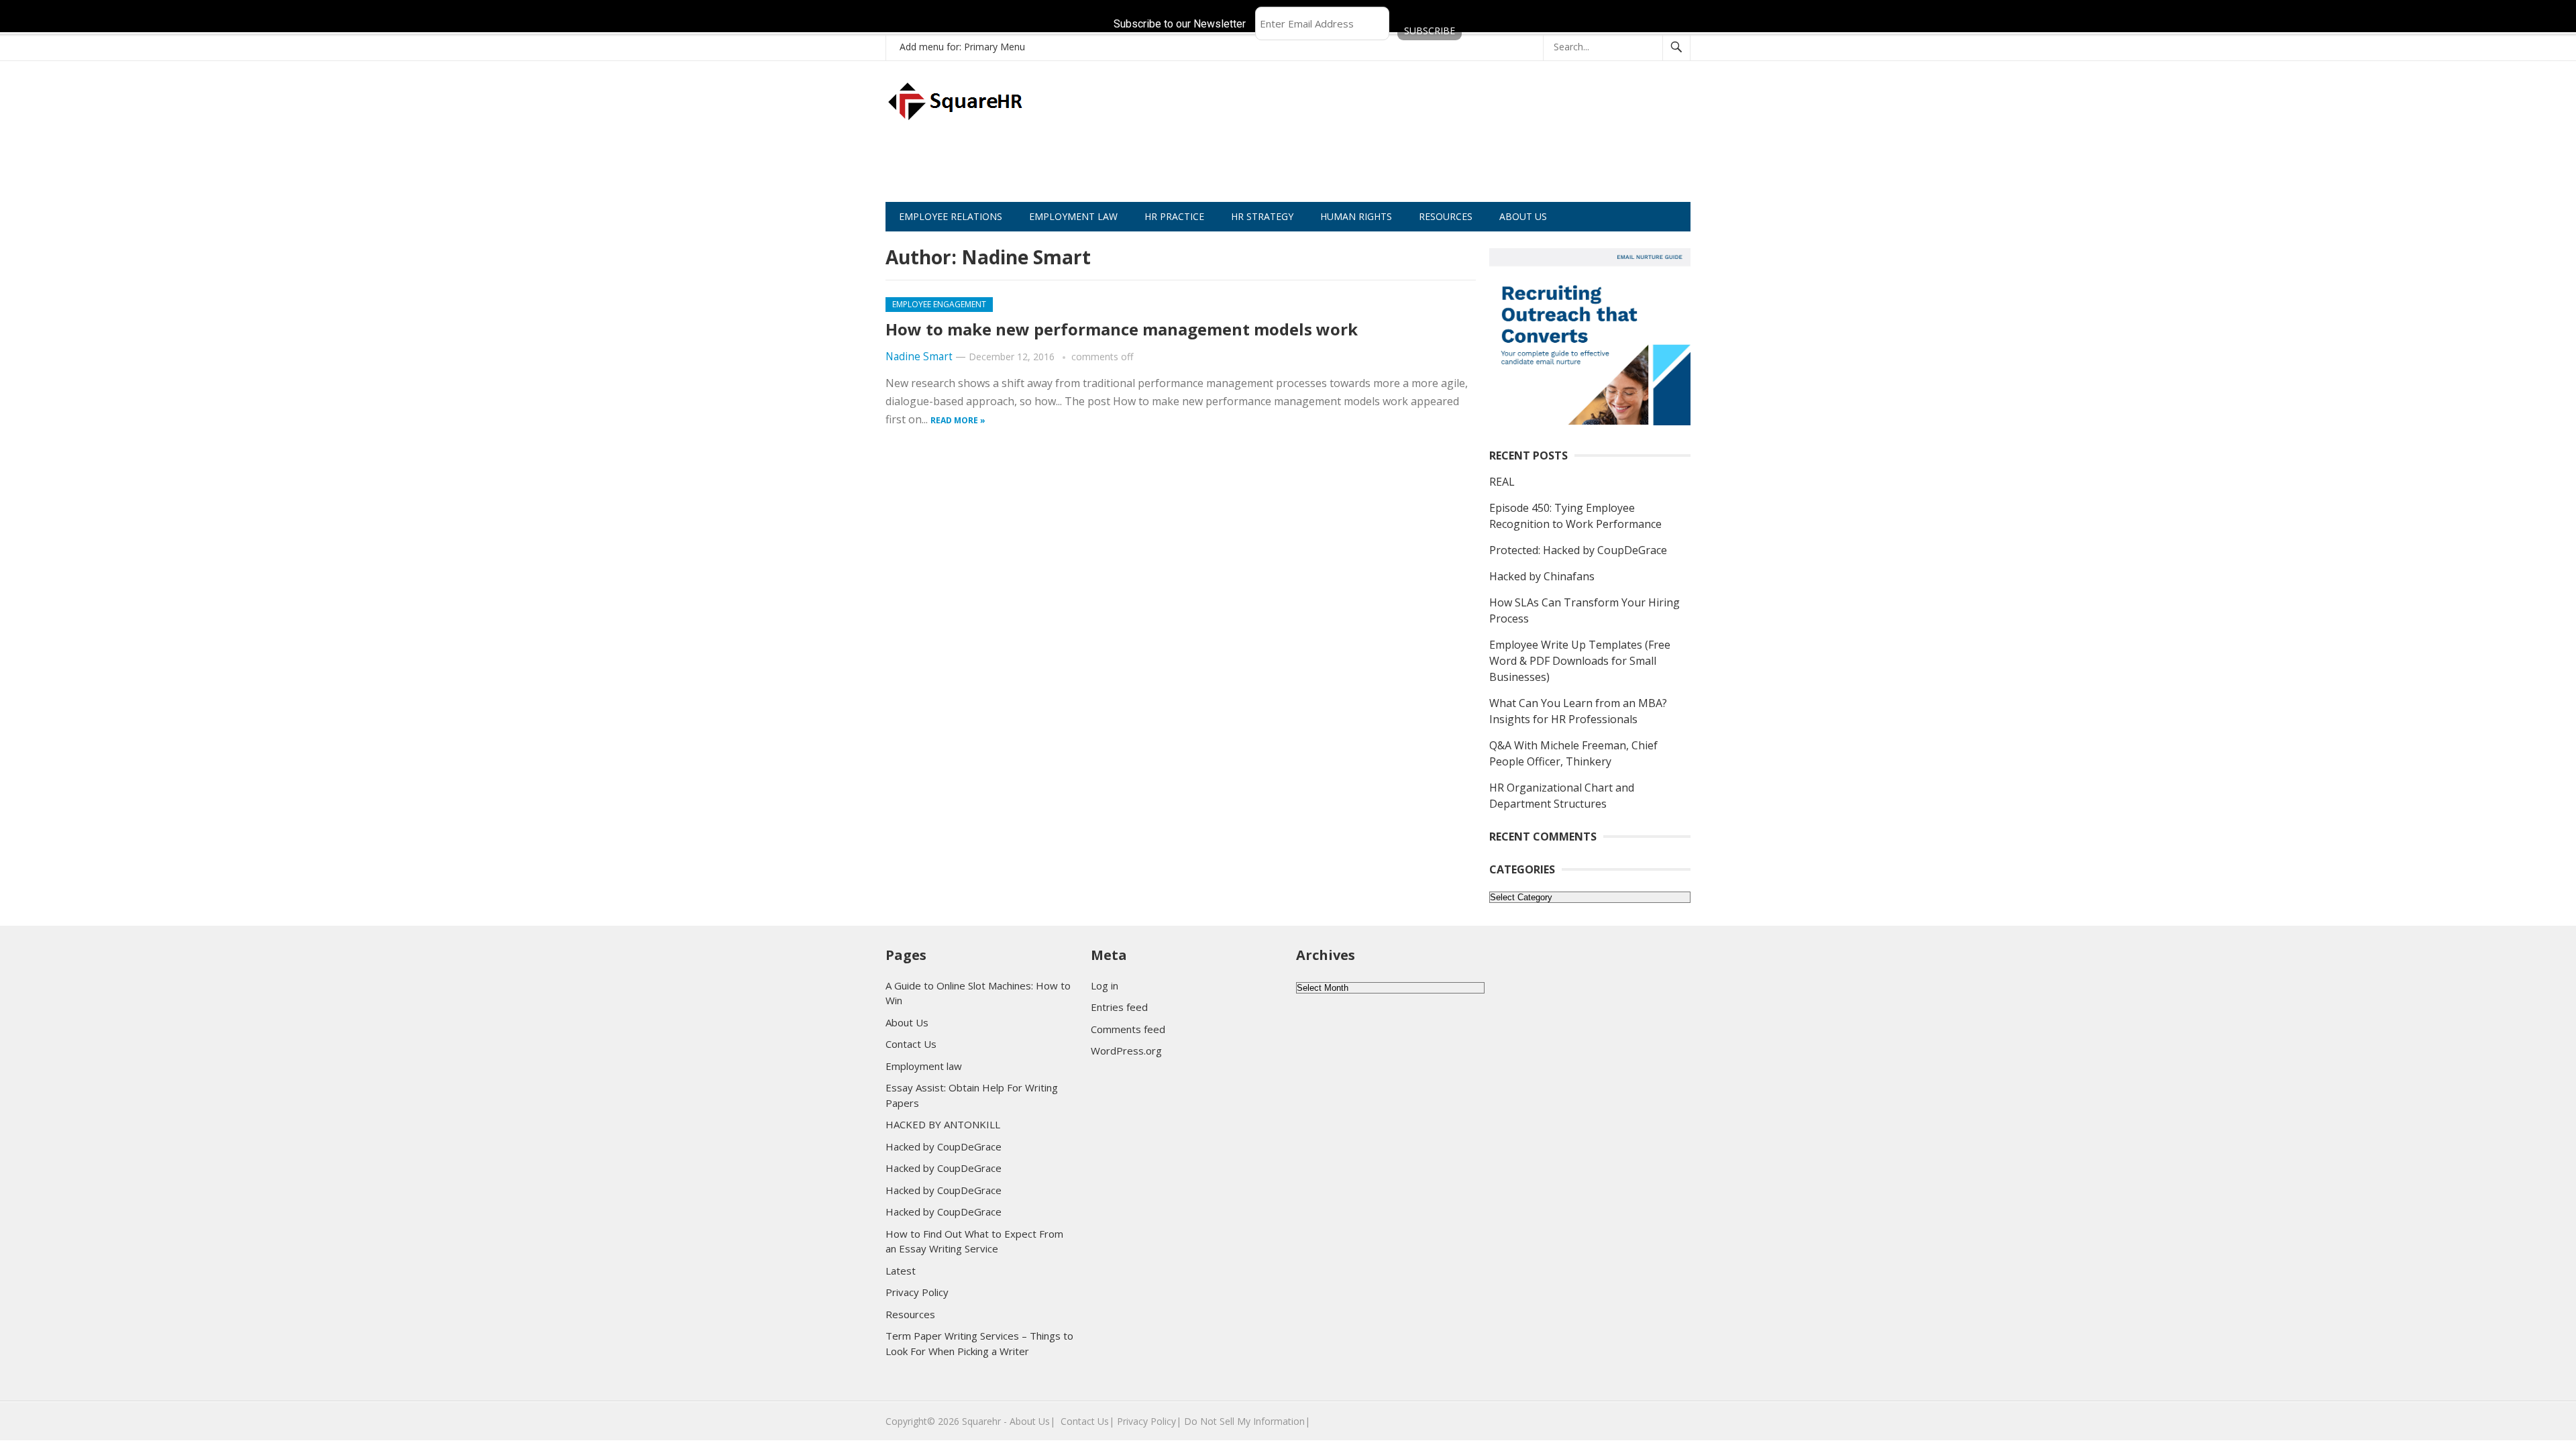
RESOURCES (1446, 216)
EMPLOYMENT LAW (1073, 216)
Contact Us (911, 1044)
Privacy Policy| (1149, 1421)
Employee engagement (939, 304)
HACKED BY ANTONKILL (943, 1124)
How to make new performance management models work (1122, 329)
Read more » (958, 420)
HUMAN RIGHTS (1356, 216)
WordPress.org (1126, 1051)
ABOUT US (1523, 216)
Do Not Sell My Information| (1247, 1421)
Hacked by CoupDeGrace (944, 1146)
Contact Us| (1087, 1421)
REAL (1502, 482)
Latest (901, 1271)
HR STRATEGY (1262, 216)
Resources (910, 1314)
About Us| (1032, 1421)
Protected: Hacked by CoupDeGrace (1578, 550)
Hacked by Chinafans (1542, 576)
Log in (1105, 985)
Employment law (924, 1066)
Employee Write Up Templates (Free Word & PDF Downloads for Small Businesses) (1580, 661)
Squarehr (981, 1421)
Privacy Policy (917, 1292)
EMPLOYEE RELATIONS (951, 216)
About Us (907, 1022)
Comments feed (1128, 1029)
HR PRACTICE (1174, 216)
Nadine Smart (919, 357)
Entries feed (1119, 1007)
